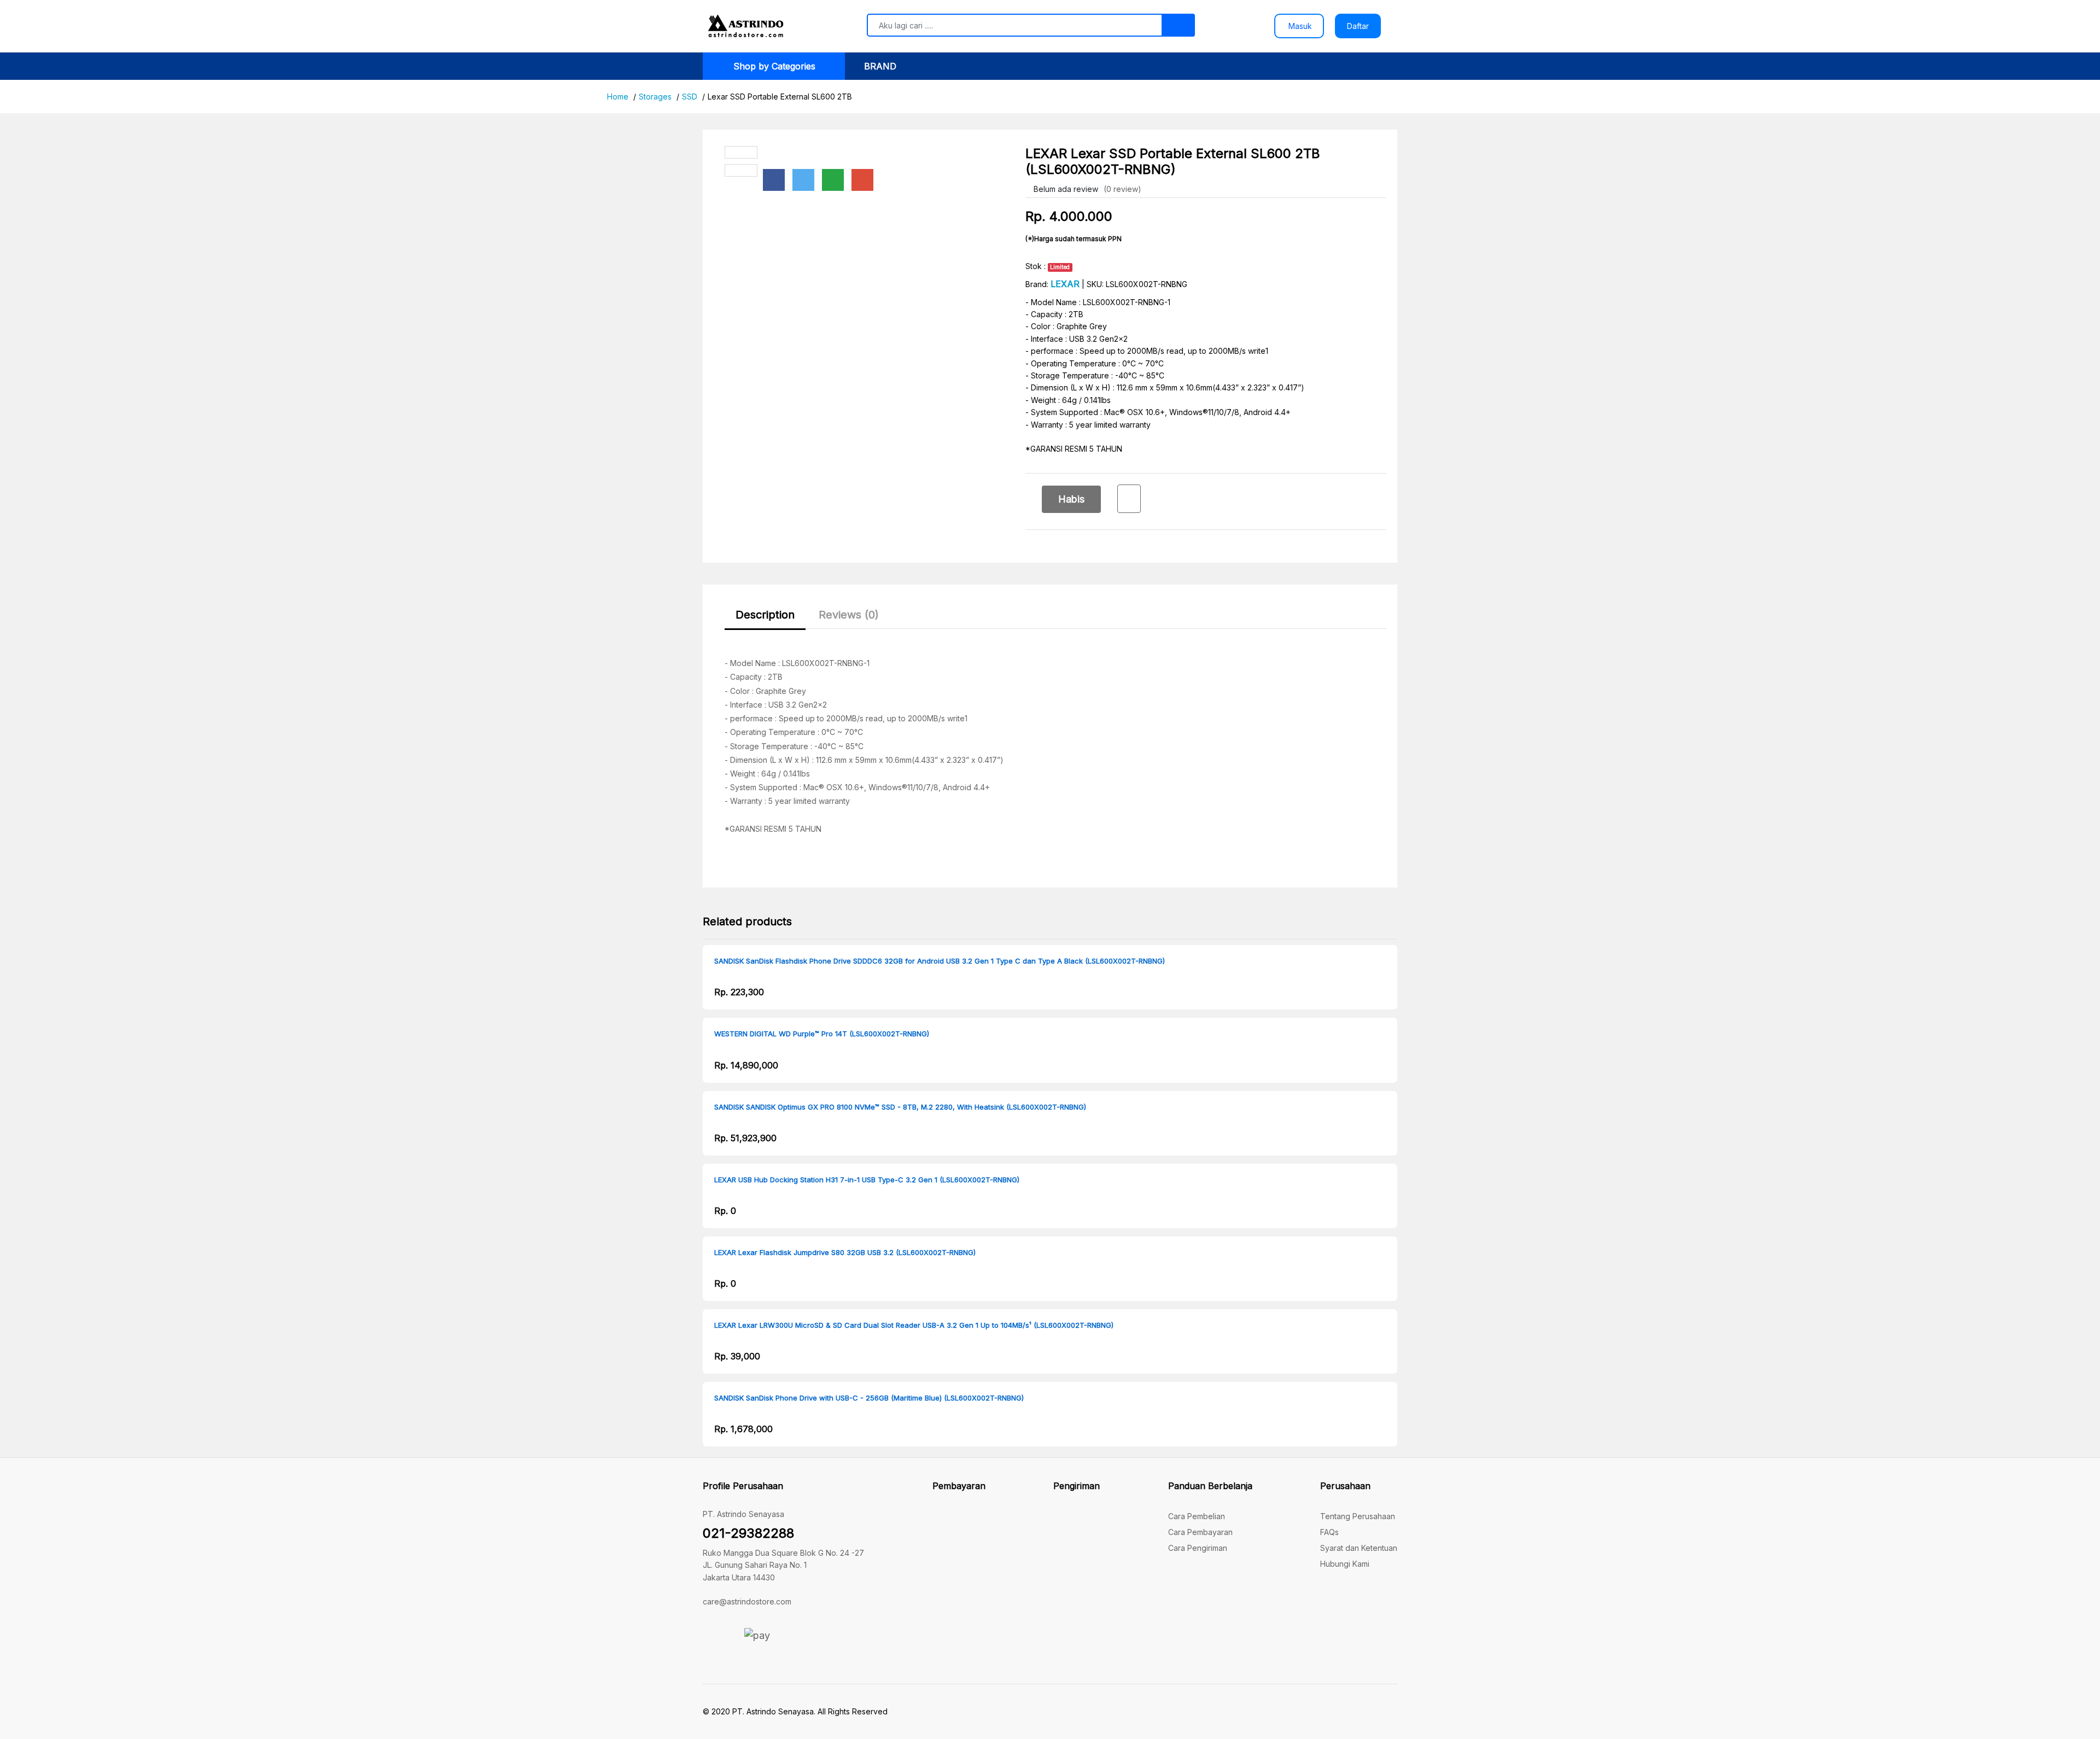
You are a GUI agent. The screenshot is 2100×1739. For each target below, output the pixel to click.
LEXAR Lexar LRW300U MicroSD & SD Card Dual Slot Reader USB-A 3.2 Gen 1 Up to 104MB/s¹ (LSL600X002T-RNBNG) (914, 1325)
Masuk (1299, 26)
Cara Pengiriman (1198, 1548)
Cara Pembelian (1197, 1516)
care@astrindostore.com (747, 1601)
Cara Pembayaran (1200, 1532)
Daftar (1358, 26)
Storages (655, 97)
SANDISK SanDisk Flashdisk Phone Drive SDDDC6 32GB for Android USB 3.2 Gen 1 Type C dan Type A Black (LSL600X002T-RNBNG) (940, 961)
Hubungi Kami (1345, 1564)
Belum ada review (1065, 189)
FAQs (1329, 1532)
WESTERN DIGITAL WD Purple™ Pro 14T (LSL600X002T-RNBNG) (822, 1034)
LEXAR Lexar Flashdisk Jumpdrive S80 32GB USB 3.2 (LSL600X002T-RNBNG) (845, 1253)
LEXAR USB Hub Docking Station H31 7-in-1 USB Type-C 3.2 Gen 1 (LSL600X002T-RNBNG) (867, 1180)
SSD (690, 97)
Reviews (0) (849, 615)
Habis (1071, 499)
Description (765, 615)
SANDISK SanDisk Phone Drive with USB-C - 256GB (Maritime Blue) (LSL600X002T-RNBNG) (869, 1398)
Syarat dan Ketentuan (1359, 1548)
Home (618, 97)
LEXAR (1065, 284)
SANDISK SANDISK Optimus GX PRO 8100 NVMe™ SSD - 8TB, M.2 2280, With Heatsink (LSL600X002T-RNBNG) (900, 1107)
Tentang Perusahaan (1358, 1516)
